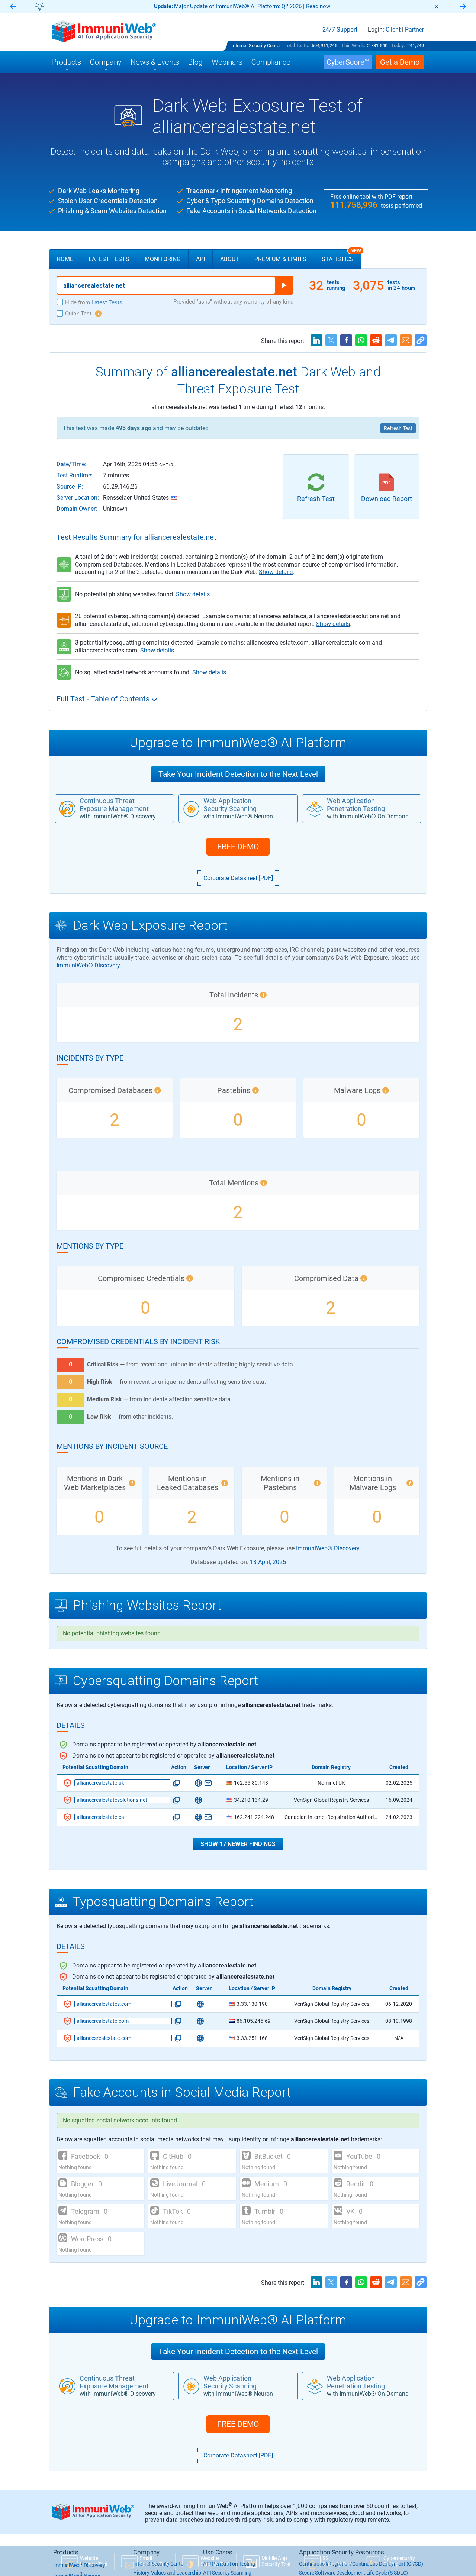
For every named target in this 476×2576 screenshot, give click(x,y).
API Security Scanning (227, 2573)
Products (66, 2552)
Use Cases (218, 2552)
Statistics (341, 256)
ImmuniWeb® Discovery (88, 965)
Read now (40, 6)
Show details (276, 572)
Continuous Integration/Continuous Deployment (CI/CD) (361, 2564)
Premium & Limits (280, 259)
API (200, 259)
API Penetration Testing (229, 2564)
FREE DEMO (238, 847)
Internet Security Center (256, 46)
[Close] (437, 7)
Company (146, 2552)
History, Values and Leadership (167, 2573)
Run (284, 285)
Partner (414, 30)
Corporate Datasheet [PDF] (238, 878)
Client (393, 30)
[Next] (463, 7)
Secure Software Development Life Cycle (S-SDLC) (353, 2573)
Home (65, 259)
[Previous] (13, 7)
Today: (398, 46)
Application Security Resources (342, 2552)
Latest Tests (109, 259)
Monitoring (163, 259)
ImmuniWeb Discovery (79, 2565)
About (230, 259)
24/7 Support (340, 30)
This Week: (353, 46)
